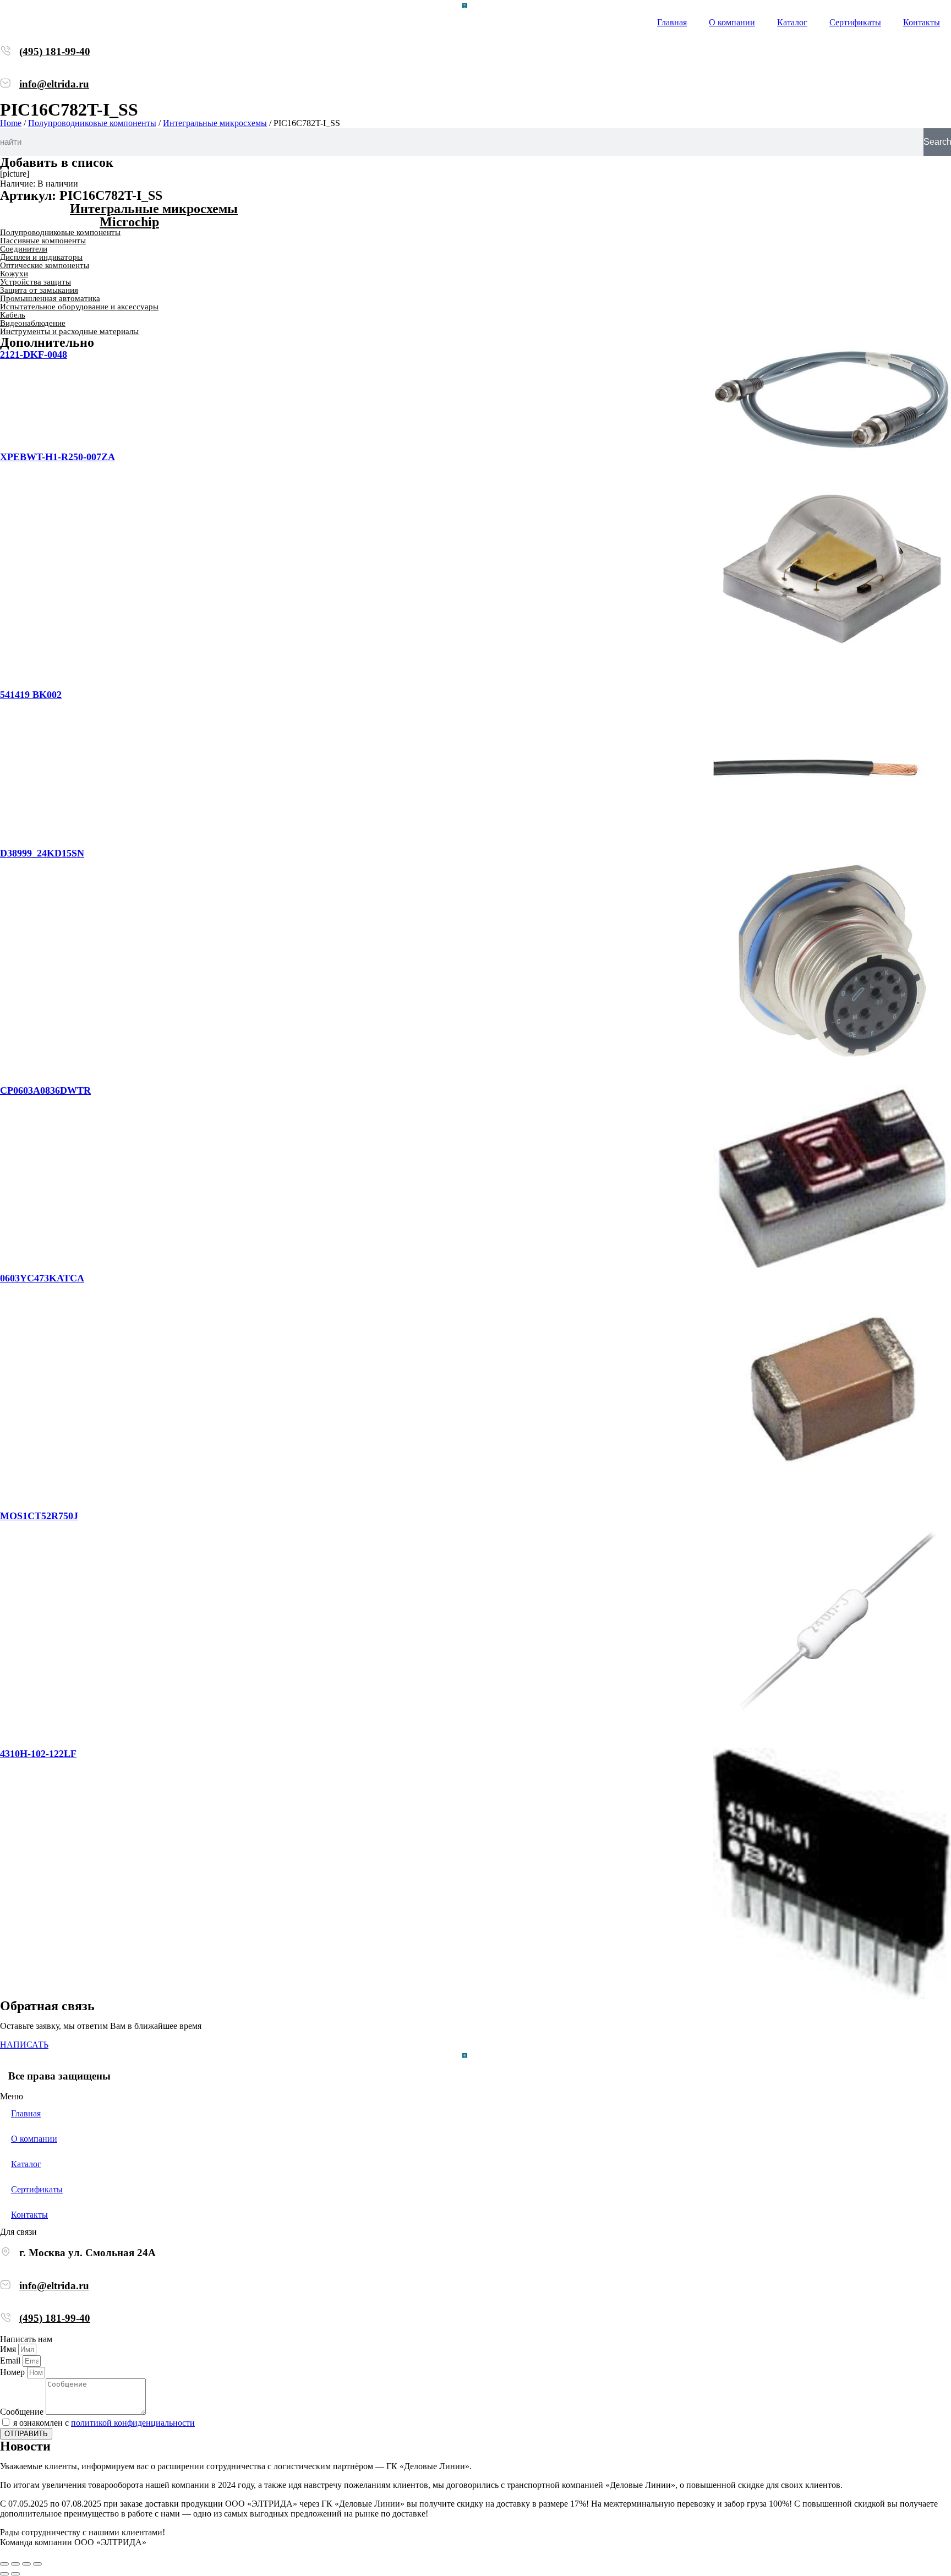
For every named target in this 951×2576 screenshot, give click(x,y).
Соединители (24, 249)
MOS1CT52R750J (39, 1516)
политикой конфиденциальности (133, 2423)
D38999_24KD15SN (42, 853)
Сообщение (23, 2412)
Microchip (129, 222)
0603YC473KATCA (42, 1278)
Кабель (13, 315)
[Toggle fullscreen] (26, 2564)
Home (11, 123)
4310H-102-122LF (38, 1754)
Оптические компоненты (45, 265)
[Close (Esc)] (4, 2564)
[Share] (15, 2564)
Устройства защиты (35, 282)
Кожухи (14, 274)
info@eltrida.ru (54, 84)
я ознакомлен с (104, 2423)
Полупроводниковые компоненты (92, 123)
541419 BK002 (31, 695)
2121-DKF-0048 (34, 354)
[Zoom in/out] (37, 2564)
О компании (732, 22)
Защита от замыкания (39, 290)
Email (11, 2361)
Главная (672, 22)
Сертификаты (855, 22)
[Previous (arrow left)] (4, 2574)
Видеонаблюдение (33, 323)
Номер (13, 2372)
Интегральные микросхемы (215, 123)
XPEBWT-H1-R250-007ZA (58, 457)
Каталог (792, 22)
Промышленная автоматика (50, 298)
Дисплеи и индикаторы (41, 257)
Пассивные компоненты (43, 241)
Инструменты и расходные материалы (69, 331)
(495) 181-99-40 (55, 51)
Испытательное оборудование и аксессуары (79, 307)
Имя (9, 2349)
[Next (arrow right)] (15, 2574)
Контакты (922, 22)
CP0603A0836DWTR (45, 1090)
